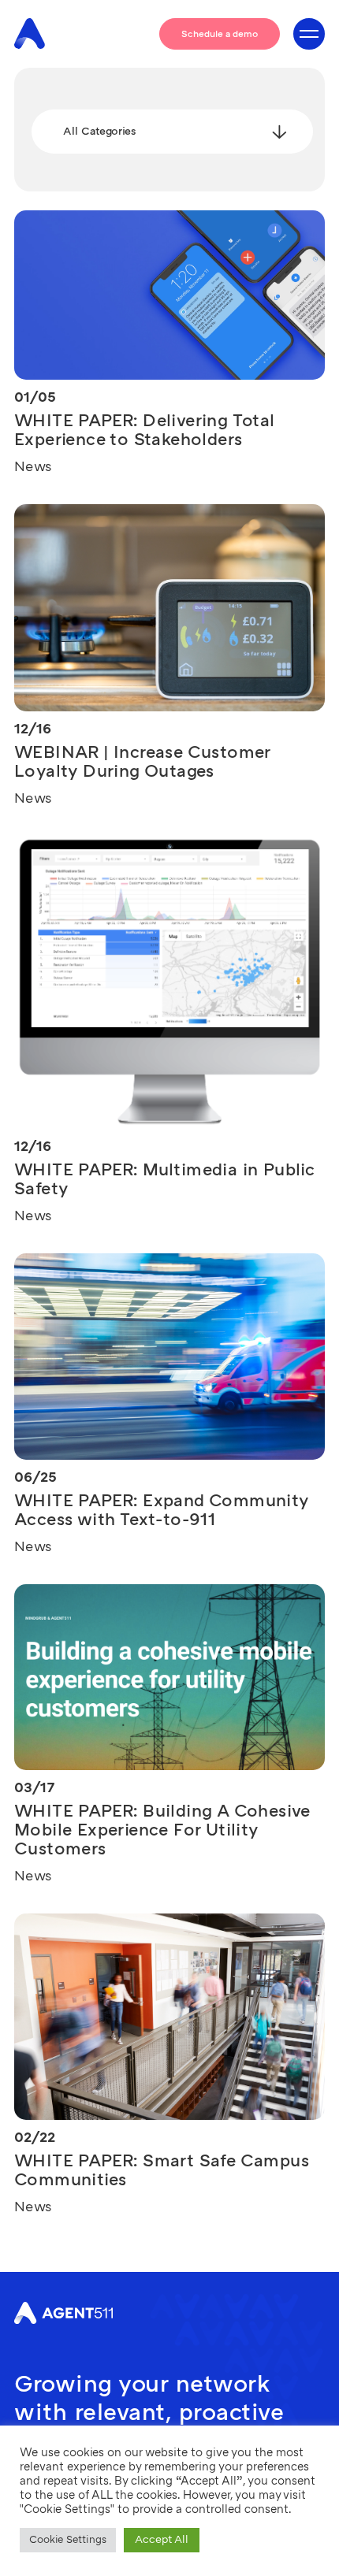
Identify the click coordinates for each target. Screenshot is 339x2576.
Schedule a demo (220, 34)
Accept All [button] (162, 2539)
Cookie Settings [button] (68, 2540)
